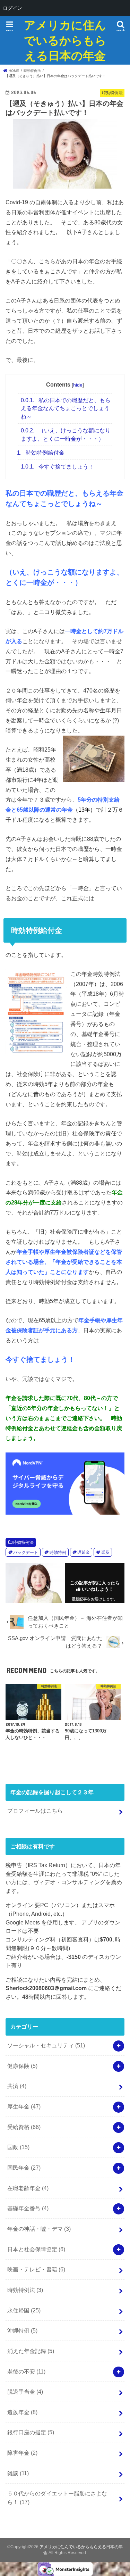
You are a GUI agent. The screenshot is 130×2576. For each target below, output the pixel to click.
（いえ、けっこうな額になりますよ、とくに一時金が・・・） (66, 434)
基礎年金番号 (28, 2208)
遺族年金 (22, 2412)
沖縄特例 (22, 2330)
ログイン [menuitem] (12, 8)
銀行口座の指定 (31, 2432)
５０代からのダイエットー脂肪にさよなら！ (57, 2498)
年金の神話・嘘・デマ (39, 2229)
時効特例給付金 (41, 453)
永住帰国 (24, 2310)
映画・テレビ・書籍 (36, 2269)
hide (78, 385)
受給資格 (24, 2127)
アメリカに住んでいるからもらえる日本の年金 (65, 40)
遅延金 (84, 1552)
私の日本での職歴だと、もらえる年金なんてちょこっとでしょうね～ (66, 408)
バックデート (26, 1552)
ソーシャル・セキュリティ (46, 2045)
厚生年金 (24, 2106)
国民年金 (24, 2168)
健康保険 (22, 2066)
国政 (18, 2147)
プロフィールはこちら (35, 1811)
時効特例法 (23, 1542)
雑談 (18, 2473)
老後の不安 (26, 2371)
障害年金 (22, 2453)
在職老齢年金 (28, 2188)
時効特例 (58, 1552)
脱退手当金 (25, 2392)
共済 (17, 2086)
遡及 (105, 1552)
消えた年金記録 (31, 2351)
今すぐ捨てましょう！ (57, 467)
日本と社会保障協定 (36, 2249)
